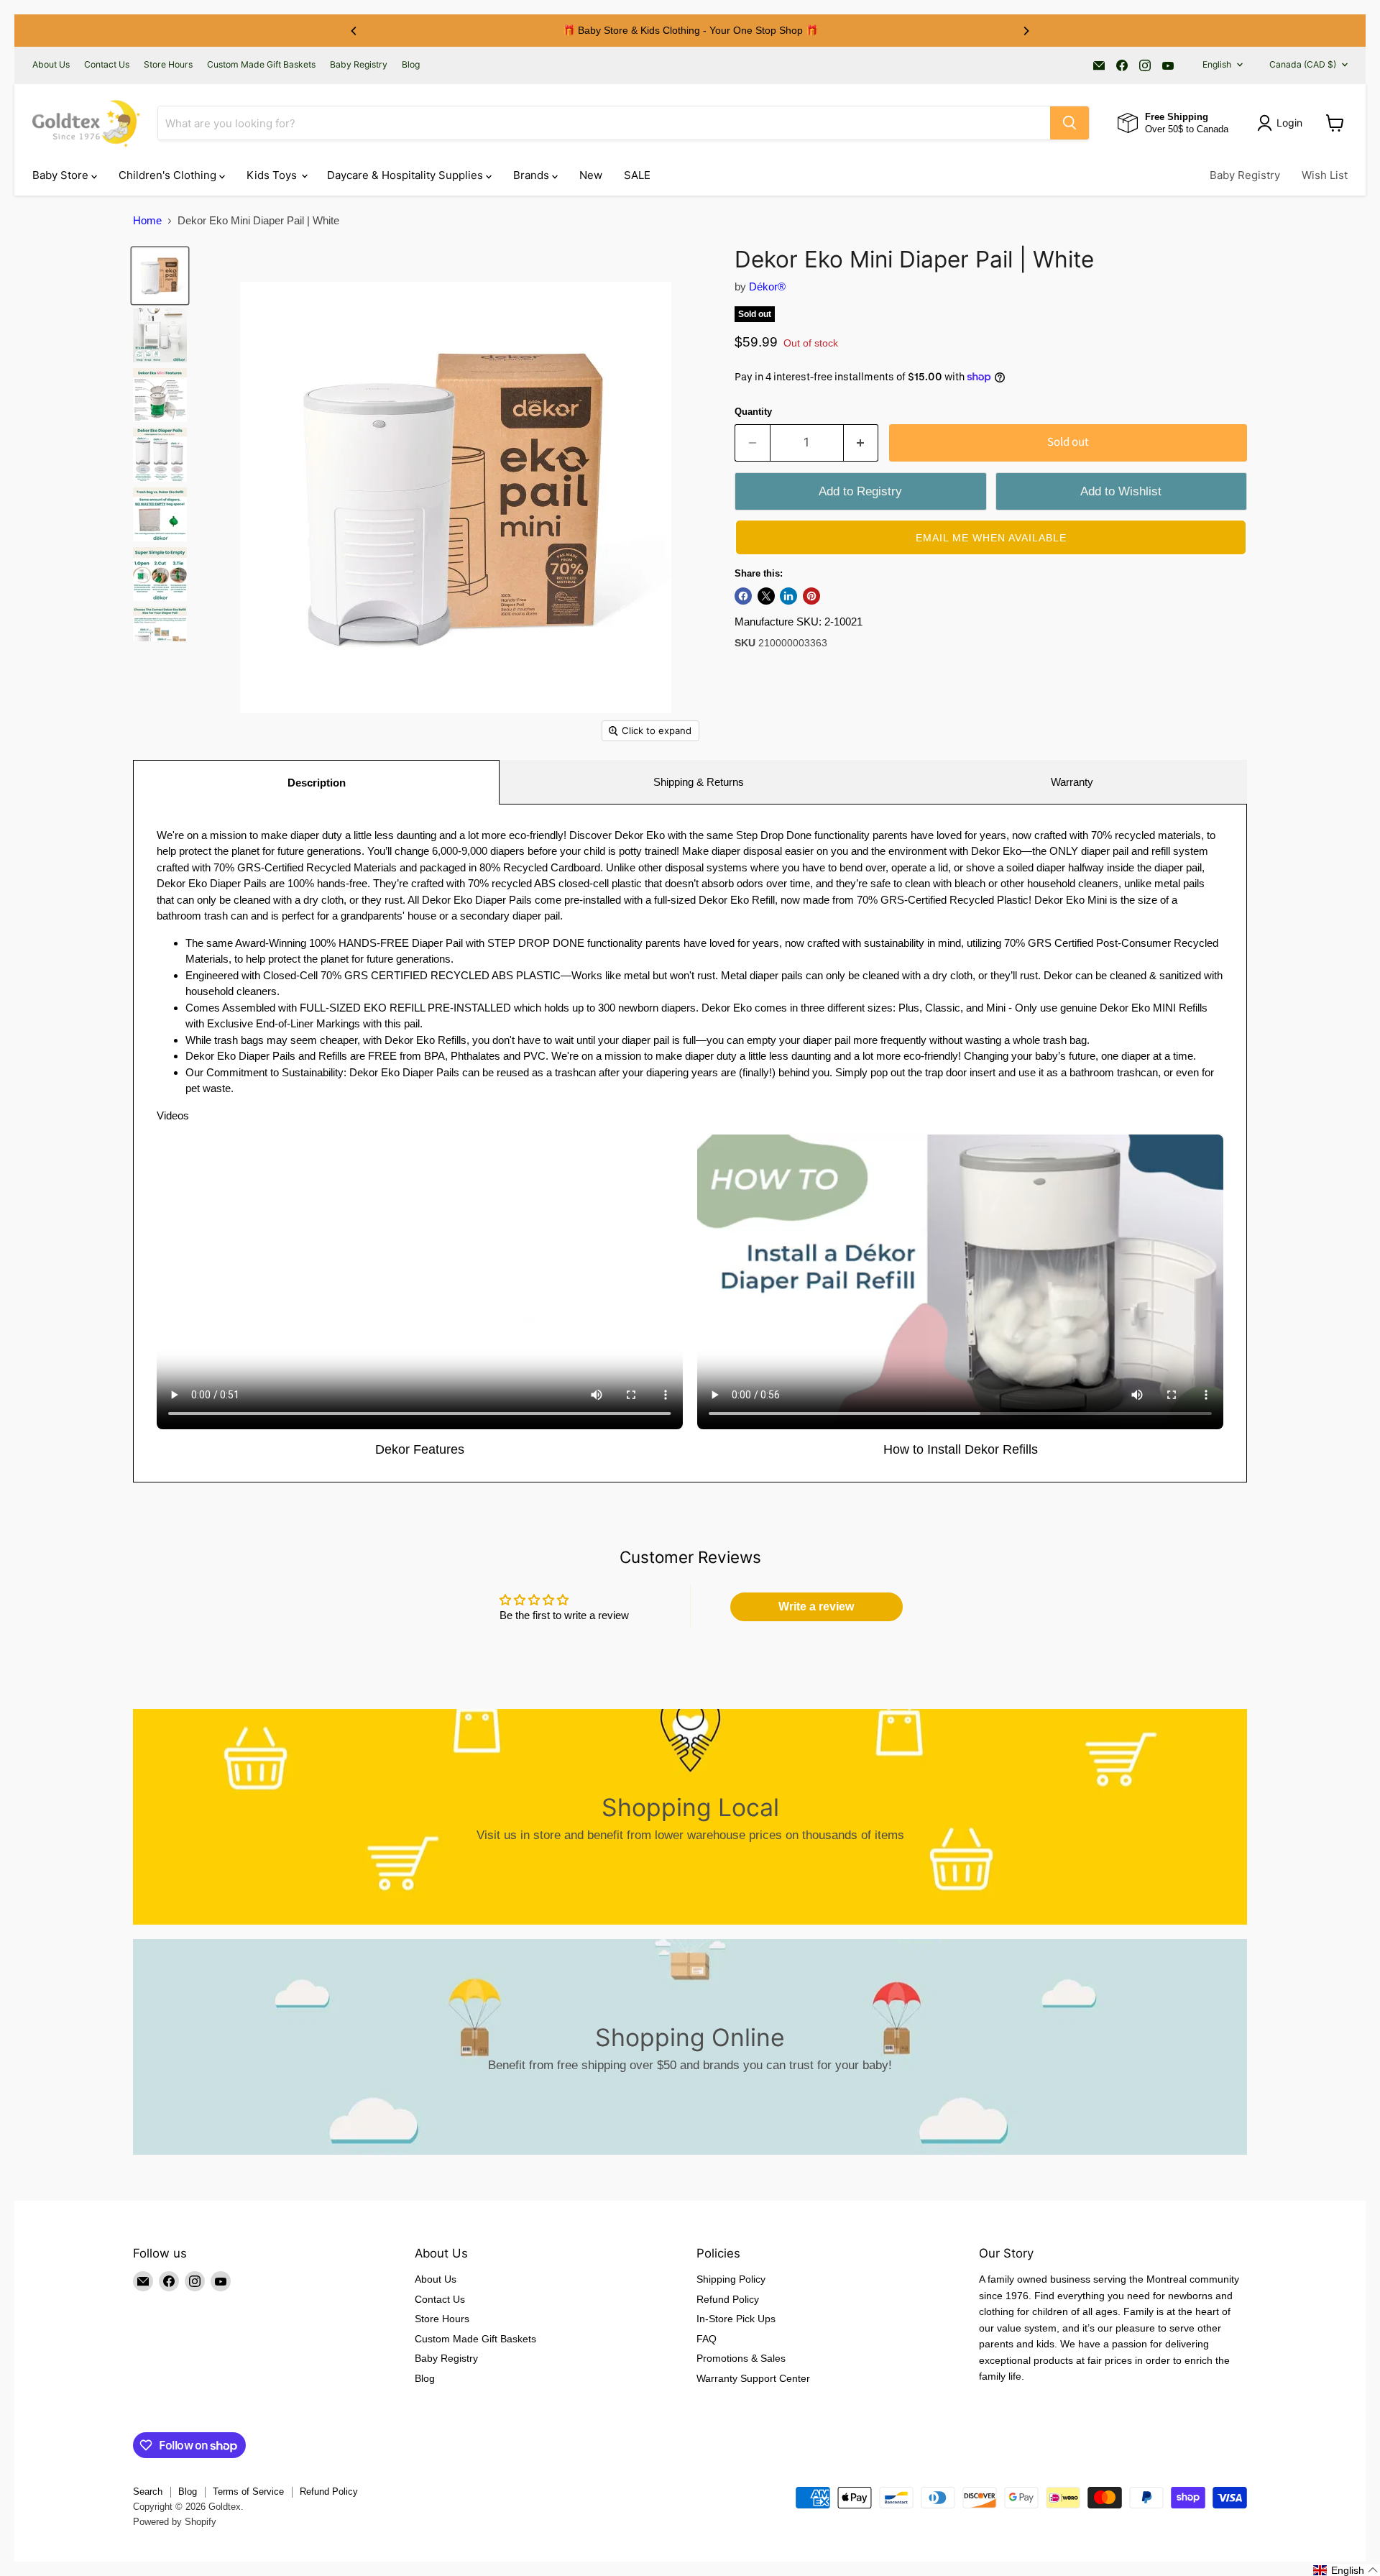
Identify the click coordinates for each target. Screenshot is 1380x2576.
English (1217, 64)
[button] (991, 537)
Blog (411, 65)
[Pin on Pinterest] (811, 596)
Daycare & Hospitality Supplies (406, 175)
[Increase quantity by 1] (861, 443)
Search (148, 2492)
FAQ (707, 2339)
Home (147, 220)
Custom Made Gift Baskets (261, 65)
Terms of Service (248, 2492)
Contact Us (107, 65)
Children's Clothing (169, 175)
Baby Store (62, 175)
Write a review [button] (816, 1606)
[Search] (1069, 123)
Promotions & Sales (741, 2358)
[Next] (1026, 31)
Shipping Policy (731, 2279)
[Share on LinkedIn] (788, 596)
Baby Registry (359, 65)
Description (317, 783)
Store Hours (168, 65)
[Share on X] (766, 596)
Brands (533, 175)
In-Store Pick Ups (736, 2319)
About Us (51, 65)
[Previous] (354, 31)
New (591, 175)
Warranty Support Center (753, 2378)
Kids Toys (273, 175)
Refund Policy (728, 2299)
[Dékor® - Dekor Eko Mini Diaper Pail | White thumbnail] (160, 276)
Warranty (1072, 782)
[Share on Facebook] (743, 596)
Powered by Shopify (175, 2522)
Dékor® (767, 287)
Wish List (1325, 175)
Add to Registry (860, 491)
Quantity (753, 412)
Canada (1303, 64)
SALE (637, 175)
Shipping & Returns (699, 782)
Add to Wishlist (1121, 491)
